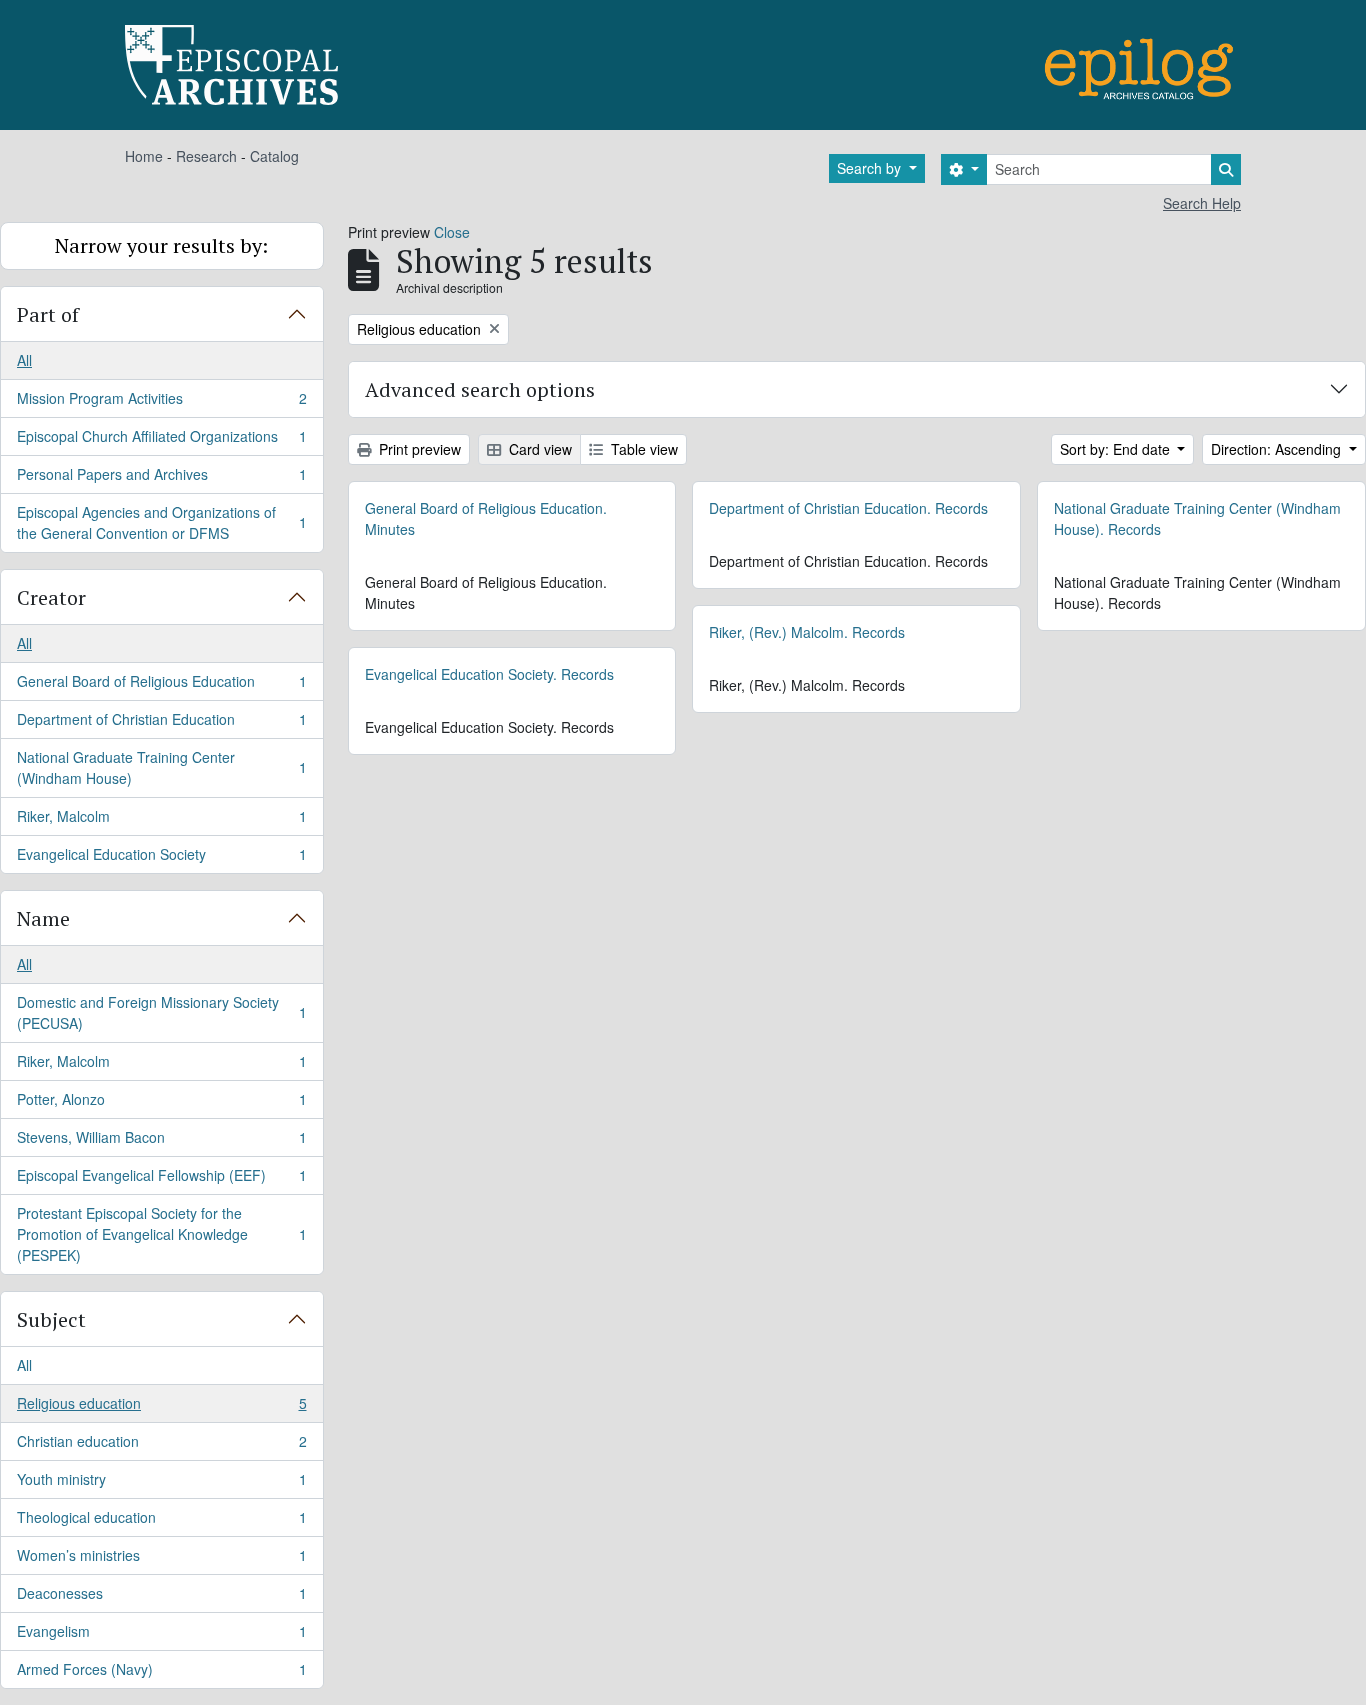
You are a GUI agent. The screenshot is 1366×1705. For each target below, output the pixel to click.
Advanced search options (480, 389)
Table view (642, 449)
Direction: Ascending (1278, 449)
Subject (51, 1319)
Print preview (418, 449)
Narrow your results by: (161, 245)
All (24, 360)
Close (452, 232)
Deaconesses (161, 1598)
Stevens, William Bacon (161, 1142)
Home (144, 156)
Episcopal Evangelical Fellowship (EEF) (161, 1180)
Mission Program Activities (161, 403)
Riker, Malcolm (161, 821)
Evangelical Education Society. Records (489, 674)
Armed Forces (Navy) (161, 1673)
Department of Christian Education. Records (848, 508)
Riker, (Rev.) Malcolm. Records (807, 632)
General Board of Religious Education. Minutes (486, 518)
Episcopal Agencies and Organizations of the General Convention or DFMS (161, 522)
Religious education (161, 1408)
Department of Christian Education (161, 724)
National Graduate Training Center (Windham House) (161, 767)
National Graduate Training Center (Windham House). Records (1197, 518)
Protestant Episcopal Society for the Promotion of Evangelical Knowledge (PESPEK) (161, 1234)
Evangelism (161, 1636)
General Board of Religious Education (161, 686)
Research (206, 156)
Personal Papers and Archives (161, 479)
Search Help (1202, 203)
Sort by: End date (1117, 449)
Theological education (161, 1522)
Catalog (274, 156)
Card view (538, 449)
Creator (51, 597)
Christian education (161, 1446)
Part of (48, 314)
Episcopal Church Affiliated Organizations (161, 441)
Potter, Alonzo (161, 1104)
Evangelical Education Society (161, 858)
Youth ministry (161, 1484)
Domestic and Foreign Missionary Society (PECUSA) (161, 1012)
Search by (871, 168)
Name (43, 918)
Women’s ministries (161, 1560)
